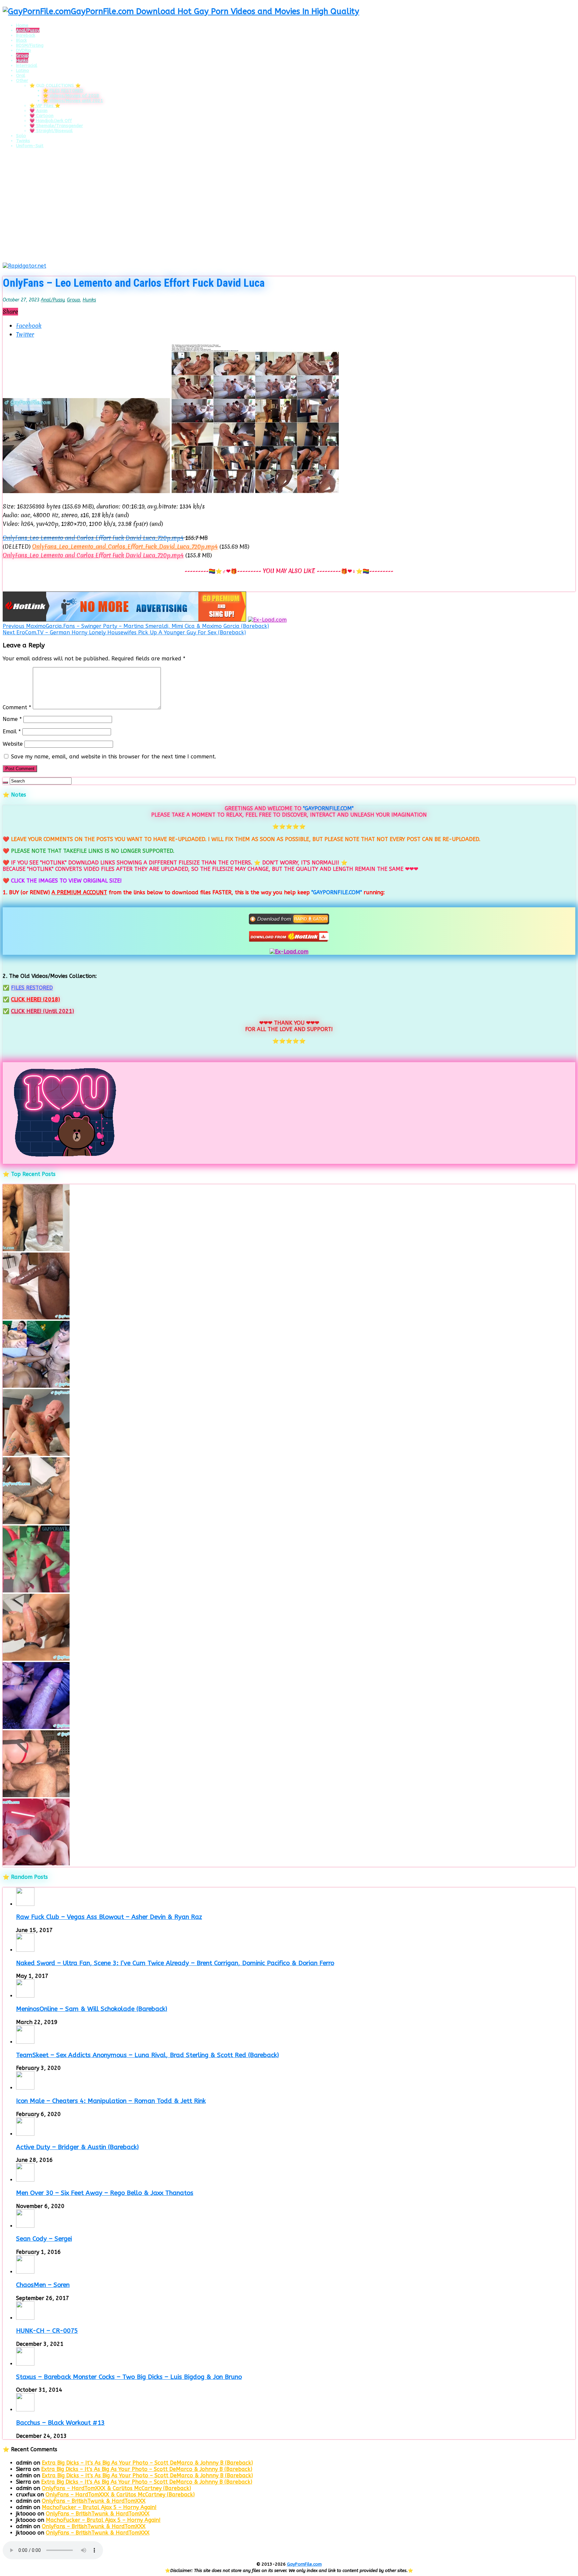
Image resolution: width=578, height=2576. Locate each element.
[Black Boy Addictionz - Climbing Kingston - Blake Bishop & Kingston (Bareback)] (36, 1318)
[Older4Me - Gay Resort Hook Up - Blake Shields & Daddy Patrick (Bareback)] (36, 1454)
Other (22, 80)
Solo (21, 136)
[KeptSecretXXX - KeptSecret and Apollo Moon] (36, 1386)
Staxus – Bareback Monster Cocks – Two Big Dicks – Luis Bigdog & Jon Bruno (129, 2377)
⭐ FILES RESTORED (63, 90)
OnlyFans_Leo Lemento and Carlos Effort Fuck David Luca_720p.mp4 (93, 538)
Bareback (26, 35)
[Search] (5, 783)
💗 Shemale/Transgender (56, 126)
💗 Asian (38, 111)
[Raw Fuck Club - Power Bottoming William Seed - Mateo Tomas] (36, 1864)
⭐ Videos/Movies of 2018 (71, 96)
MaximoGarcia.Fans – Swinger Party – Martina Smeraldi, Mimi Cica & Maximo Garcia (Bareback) (136, 626)
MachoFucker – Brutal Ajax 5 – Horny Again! (99, 2507)
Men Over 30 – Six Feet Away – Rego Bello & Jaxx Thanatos (105, 2193)
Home (22, 25)
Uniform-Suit (30, 146)
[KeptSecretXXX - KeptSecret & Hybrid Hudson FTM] (36, 1727)
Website (13, 744)
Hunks (22, 60)
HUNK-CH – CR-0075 (47, 2331)
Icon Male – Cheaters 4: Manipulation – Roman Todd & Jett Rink (111, 2101)
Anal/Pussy (28, 30)
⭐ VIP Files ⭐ (45, 106)
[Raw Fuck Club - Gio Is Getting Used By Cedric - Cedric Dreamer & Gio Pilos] (36, 1659)
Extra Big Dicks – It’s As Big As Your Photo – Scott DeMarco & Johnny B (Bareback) (147, 2463)
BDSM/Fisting (30, 45)
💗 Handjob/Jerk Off (51, 121)
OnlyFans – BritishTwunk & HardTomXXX (94, 2501)
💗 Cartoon (41, 116)
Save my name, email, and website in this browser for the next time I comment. (114, 757)
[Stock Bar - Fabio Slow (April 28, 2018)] (36, 1591)
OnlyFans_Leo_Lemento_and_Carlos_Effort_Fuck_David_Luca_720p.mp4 (125, 546)
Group (22, 55)
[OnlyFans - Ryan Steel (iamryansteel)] (36, 1249)
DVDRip (24, 50)
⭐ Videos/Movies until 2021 (73, 101)
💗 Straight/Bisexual (51, 131)
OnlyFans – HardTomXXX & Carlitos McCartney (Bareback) (116, 2488)
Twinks (23, 141)
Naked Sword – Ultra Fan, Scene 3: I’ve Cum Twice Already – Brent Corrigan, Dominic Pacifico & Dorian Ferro (175, 1963)
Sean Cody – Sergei (44, 2239)
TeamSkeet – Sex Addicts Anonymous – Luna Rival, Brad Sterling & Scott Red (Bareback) (148, 2055)
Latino (23, 70)
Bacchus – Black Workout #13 (60, 2423)
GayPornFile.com (304, 2564)
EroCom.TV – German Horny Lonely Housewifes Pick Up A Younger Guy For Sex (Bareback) (124, 632)
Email (12, 731)
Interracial (27, 65)
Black (21, 40)
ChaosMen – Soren (43, 2285)
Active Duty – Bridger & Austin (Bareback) (77, 2147)
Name (12, 719)
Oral (21, 75)
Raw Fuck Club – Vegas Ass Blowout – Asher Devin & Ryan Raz (109, 1917)
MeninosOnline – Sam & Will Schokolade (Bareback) (92, 2009)
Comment (17, 707)
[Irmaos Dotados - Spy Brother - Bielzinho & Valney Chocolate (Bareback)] (36, 1522)
